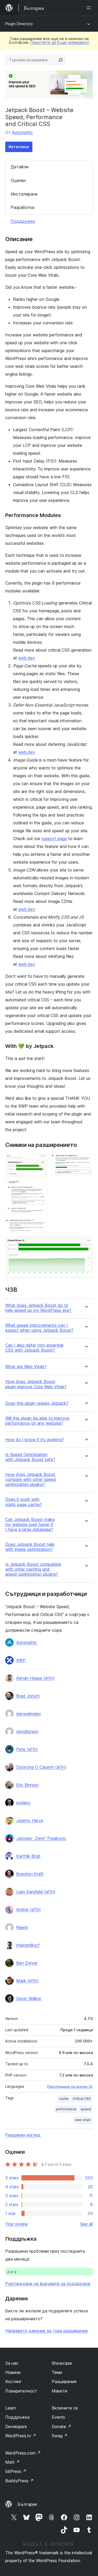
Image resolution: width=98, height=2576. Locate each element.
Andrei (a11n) (28, 1909)
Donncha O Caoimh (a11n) (41, 1767)
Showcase (62, 2363)
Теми (57, 2372)
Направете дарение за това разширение (47, 2331)
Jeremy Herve (30, 1820)
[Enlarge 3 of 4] (40, 1225)
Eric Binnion (27, 1785)
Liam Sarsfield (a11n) (36, 1892)
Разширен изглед (23, 2135)
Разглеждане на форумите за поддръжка (48, 2284)
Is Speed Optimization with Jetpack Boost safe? (30, 1457)
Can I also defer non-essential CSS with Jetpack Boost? (34, 1348)
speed (86, 2109)
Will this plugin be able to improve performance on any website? (37, 1421)
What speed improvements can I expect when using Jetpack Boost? (39, 1328)
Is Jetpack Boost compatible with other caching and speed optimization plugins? (33, 1569)
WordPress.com (23, 2453)
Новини (13, 2372)
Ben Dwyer (27, 1963)
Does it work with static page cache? (24, 1502)
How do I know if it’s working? (35, 1440)
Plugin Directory (19, 24)
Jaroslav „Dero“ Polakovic (41, 1838)
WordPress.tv (21, 2436)
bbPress (16, 2471)
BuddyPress (19, 2481)
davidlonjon (27, 1731)
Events (58, 2417)
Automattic (22, 132)
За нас (12, 2363)
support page (54, 839)
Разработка (22, 207)
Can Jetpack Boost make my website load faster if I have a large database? (30, 1525)
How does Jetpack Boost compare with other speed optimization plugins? (31, 1479)
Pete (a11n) (27, 1749)
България (27, 2504)
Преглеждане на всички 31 (70, 2086)
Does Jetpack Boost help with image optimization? (30, 1547)
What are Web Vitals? (26, 1367)
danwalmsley (29, 1714)
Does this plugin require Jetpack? (37, 1403)
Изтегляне (19, 147)
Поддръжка (23, 221)
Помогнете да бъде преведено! (60, 42)
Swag (60, 2436)
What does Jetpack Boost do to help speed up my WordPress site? (38, 1308)
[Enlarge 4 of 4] (86, 1244)
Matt (13, 2462)
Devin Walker (29, 1998)
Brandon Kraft (30, 1874)
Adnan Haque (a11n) (35, 1678)
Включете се (65, 2408)
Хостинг (13, 2381)
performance (66, 2109)
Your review (16, 2224)
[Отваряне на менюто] (90, 8)
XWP (21, 1660)
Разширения (64, 2381)
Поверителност (21, 2391)
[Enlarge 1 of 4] (40, 1161)
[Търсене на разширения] (61, 60)
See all (87, 2224)
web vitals (83, 2120)
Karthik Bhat (28, 1856)
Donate (62, 2427)
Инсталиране (24, 194)
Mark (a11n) (27, 1981)
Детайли (20, 167)
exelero (23, 1803)
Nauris (22, 1927)
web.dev (27, 658)
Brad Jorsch (28, 1696)
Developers (16, 2427)
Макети (59, 2391)
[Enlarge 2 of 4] (86, 1161)
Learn (11, 2408)
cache (64, 2099)
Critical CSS (82, 2099)
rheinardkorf (28, 1945)
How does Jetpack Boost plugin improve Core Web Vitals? (36, 1384)
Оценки (18, 180)
